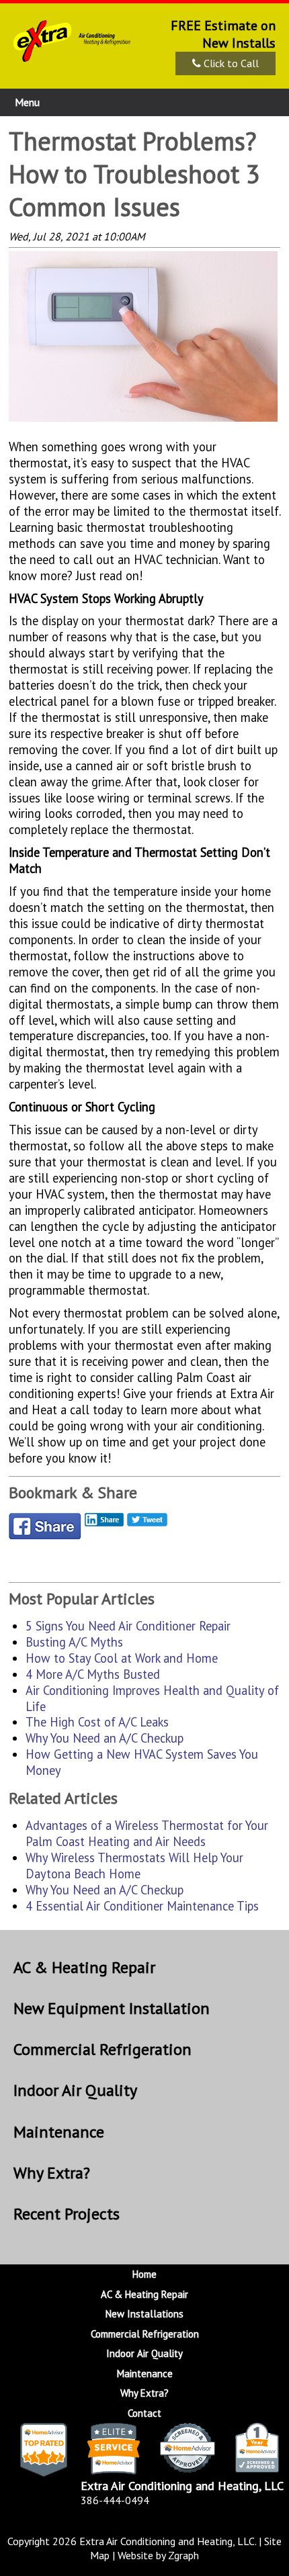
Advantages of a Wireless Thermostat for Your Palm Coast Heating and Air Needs (147, 1833)
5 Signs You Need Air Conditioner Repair (128, 1626)
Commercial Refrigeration (102, 2049)
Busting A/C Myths (74, 1642)
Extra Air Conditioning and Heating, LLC (167, 2541)
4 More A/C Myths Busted (93, 1674)
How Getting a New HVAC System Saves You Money (142, 1762)
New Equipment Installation (112, 2008)
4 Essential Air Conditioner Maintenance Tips (142, 1906)
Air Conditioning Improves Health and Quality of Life (152, 1698)
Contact (144, 2413)
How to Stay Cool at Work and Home (122, 1658)
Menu (27, 102)
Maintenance (59, 2132)
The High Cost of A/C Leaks (97, 1722)
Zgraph (183, 2555)
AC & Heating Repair (84, 1967)
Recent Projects (67, 2214)
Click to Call (230, 63)
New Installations (144, 2314)
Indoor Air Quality (75, 2090)
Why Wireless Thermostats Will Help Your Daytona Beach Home (134, 1866)
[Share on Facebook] (45, 1530)
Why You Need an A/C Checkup (105, 1738)
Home (144, 2274)
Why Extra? (52, 2173)
